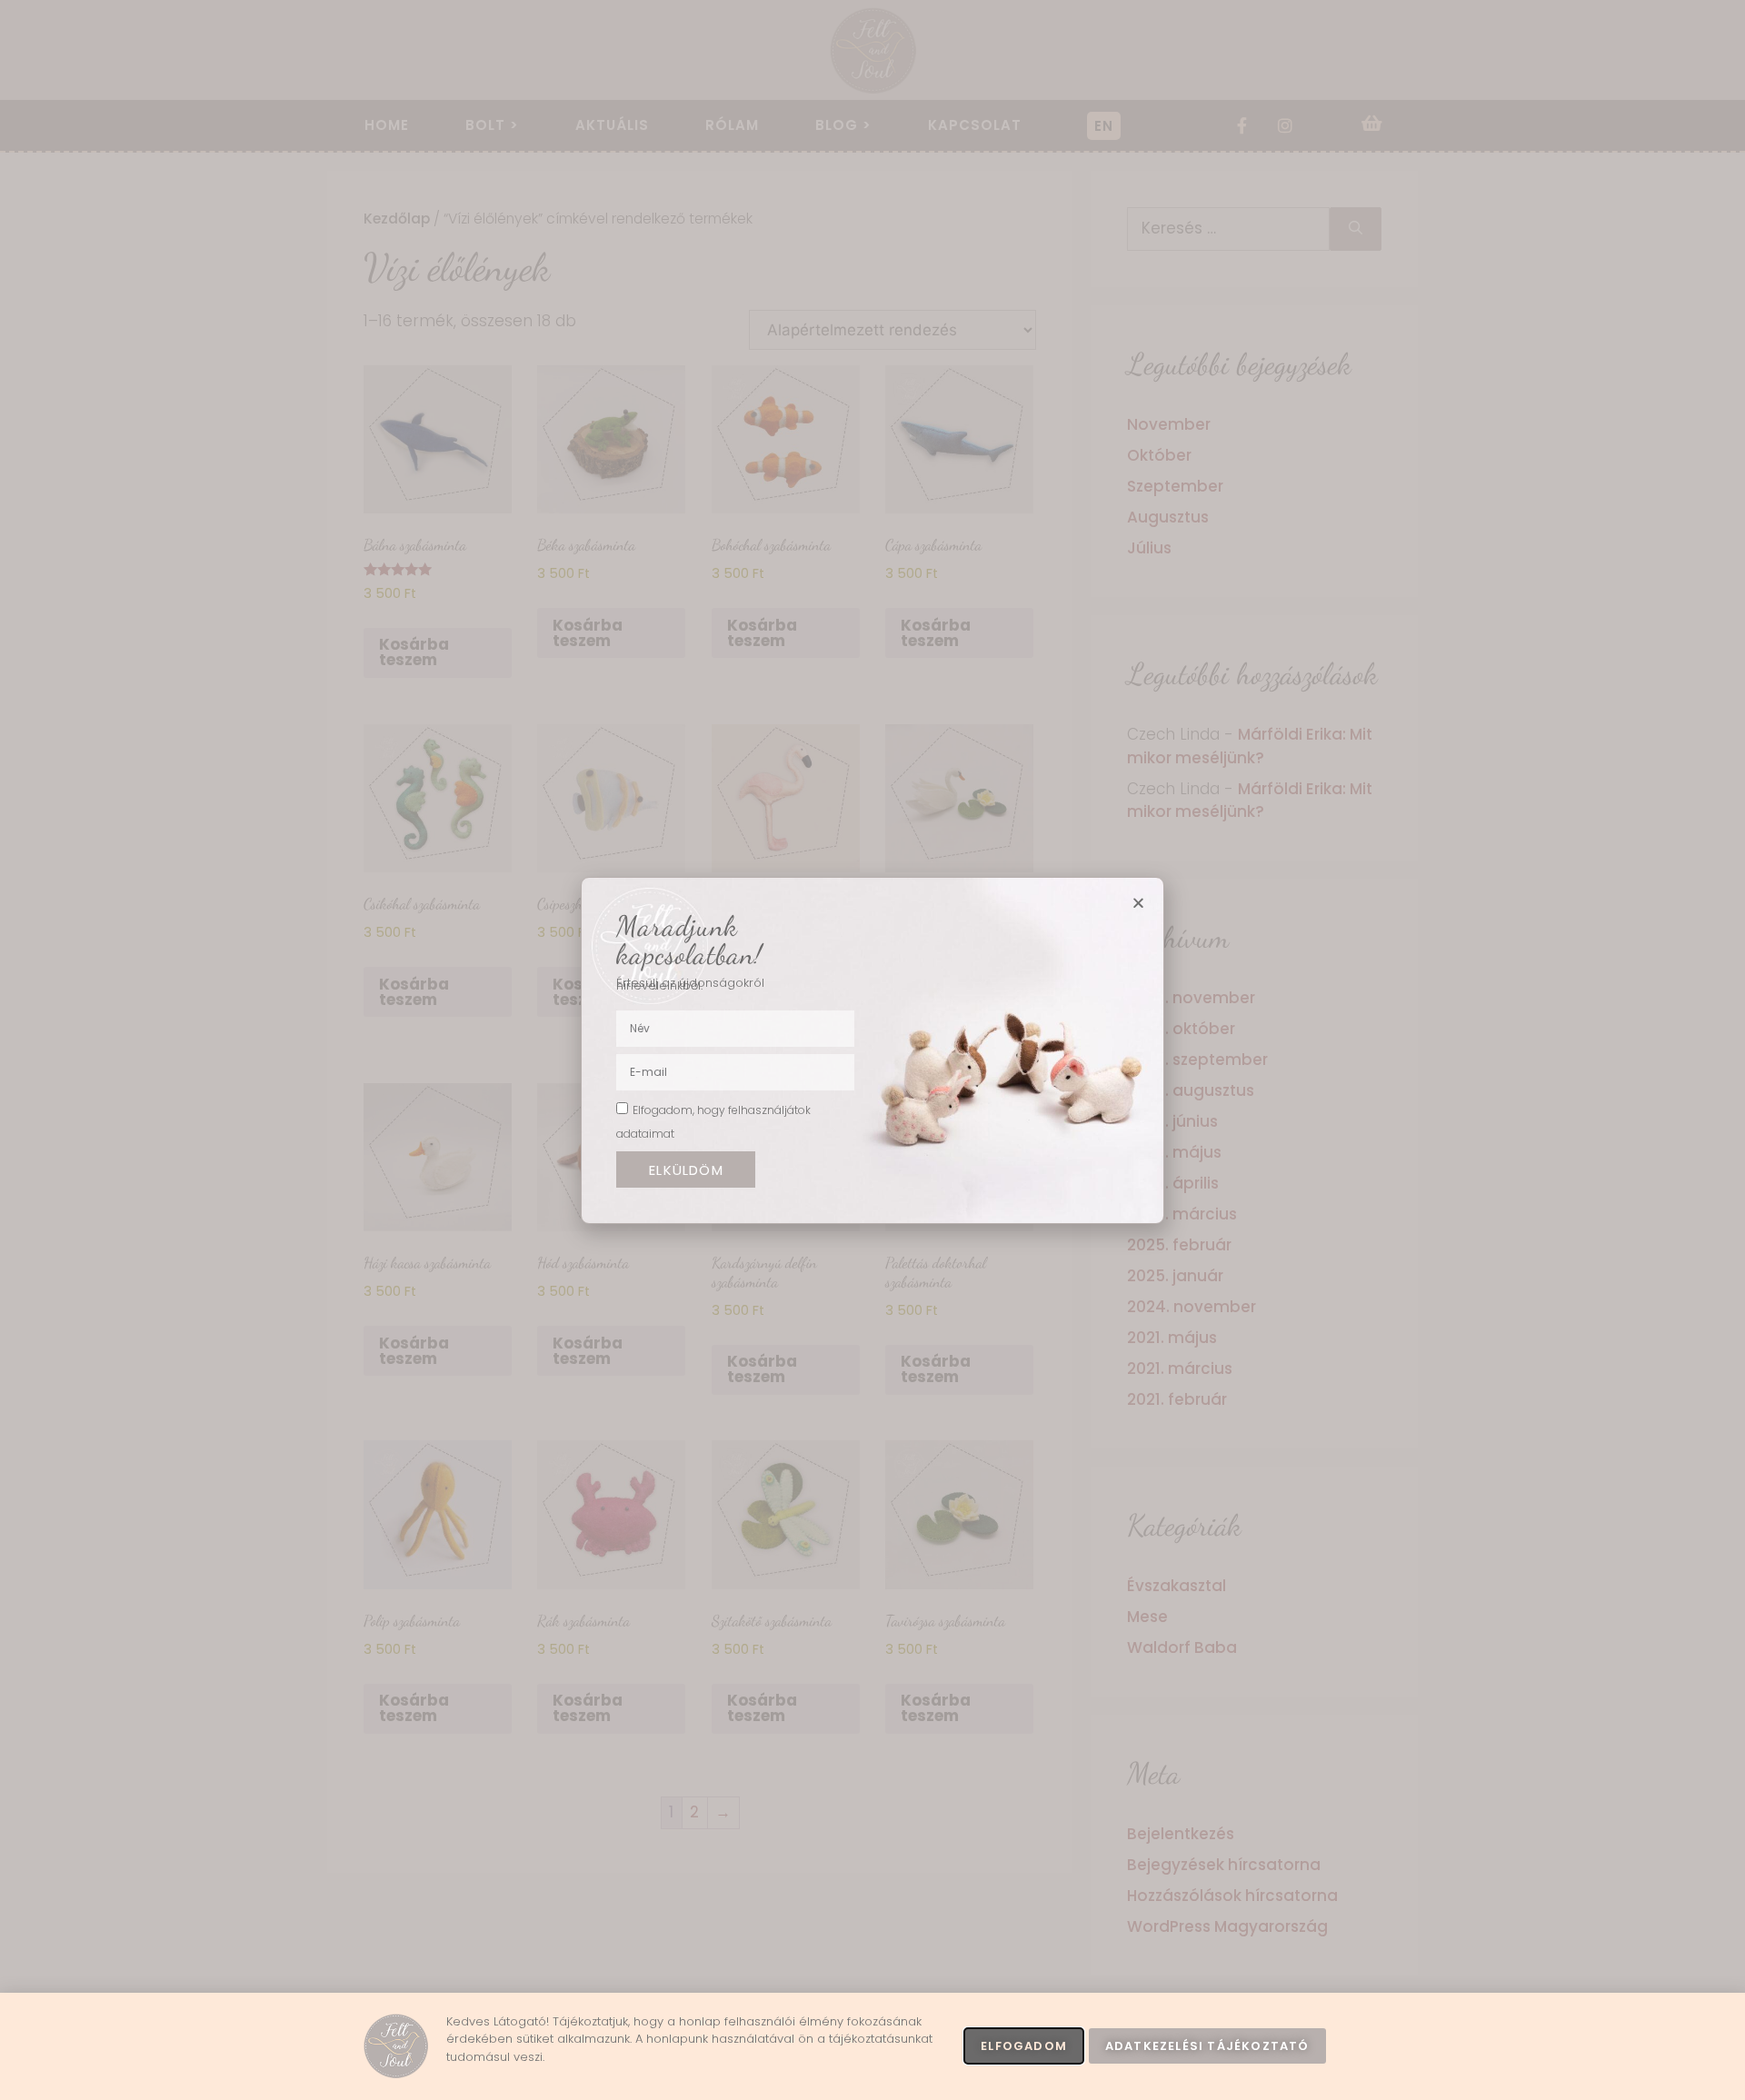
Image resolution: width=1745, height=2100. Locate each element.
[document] (872, 1050)
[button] (1138, 903)
